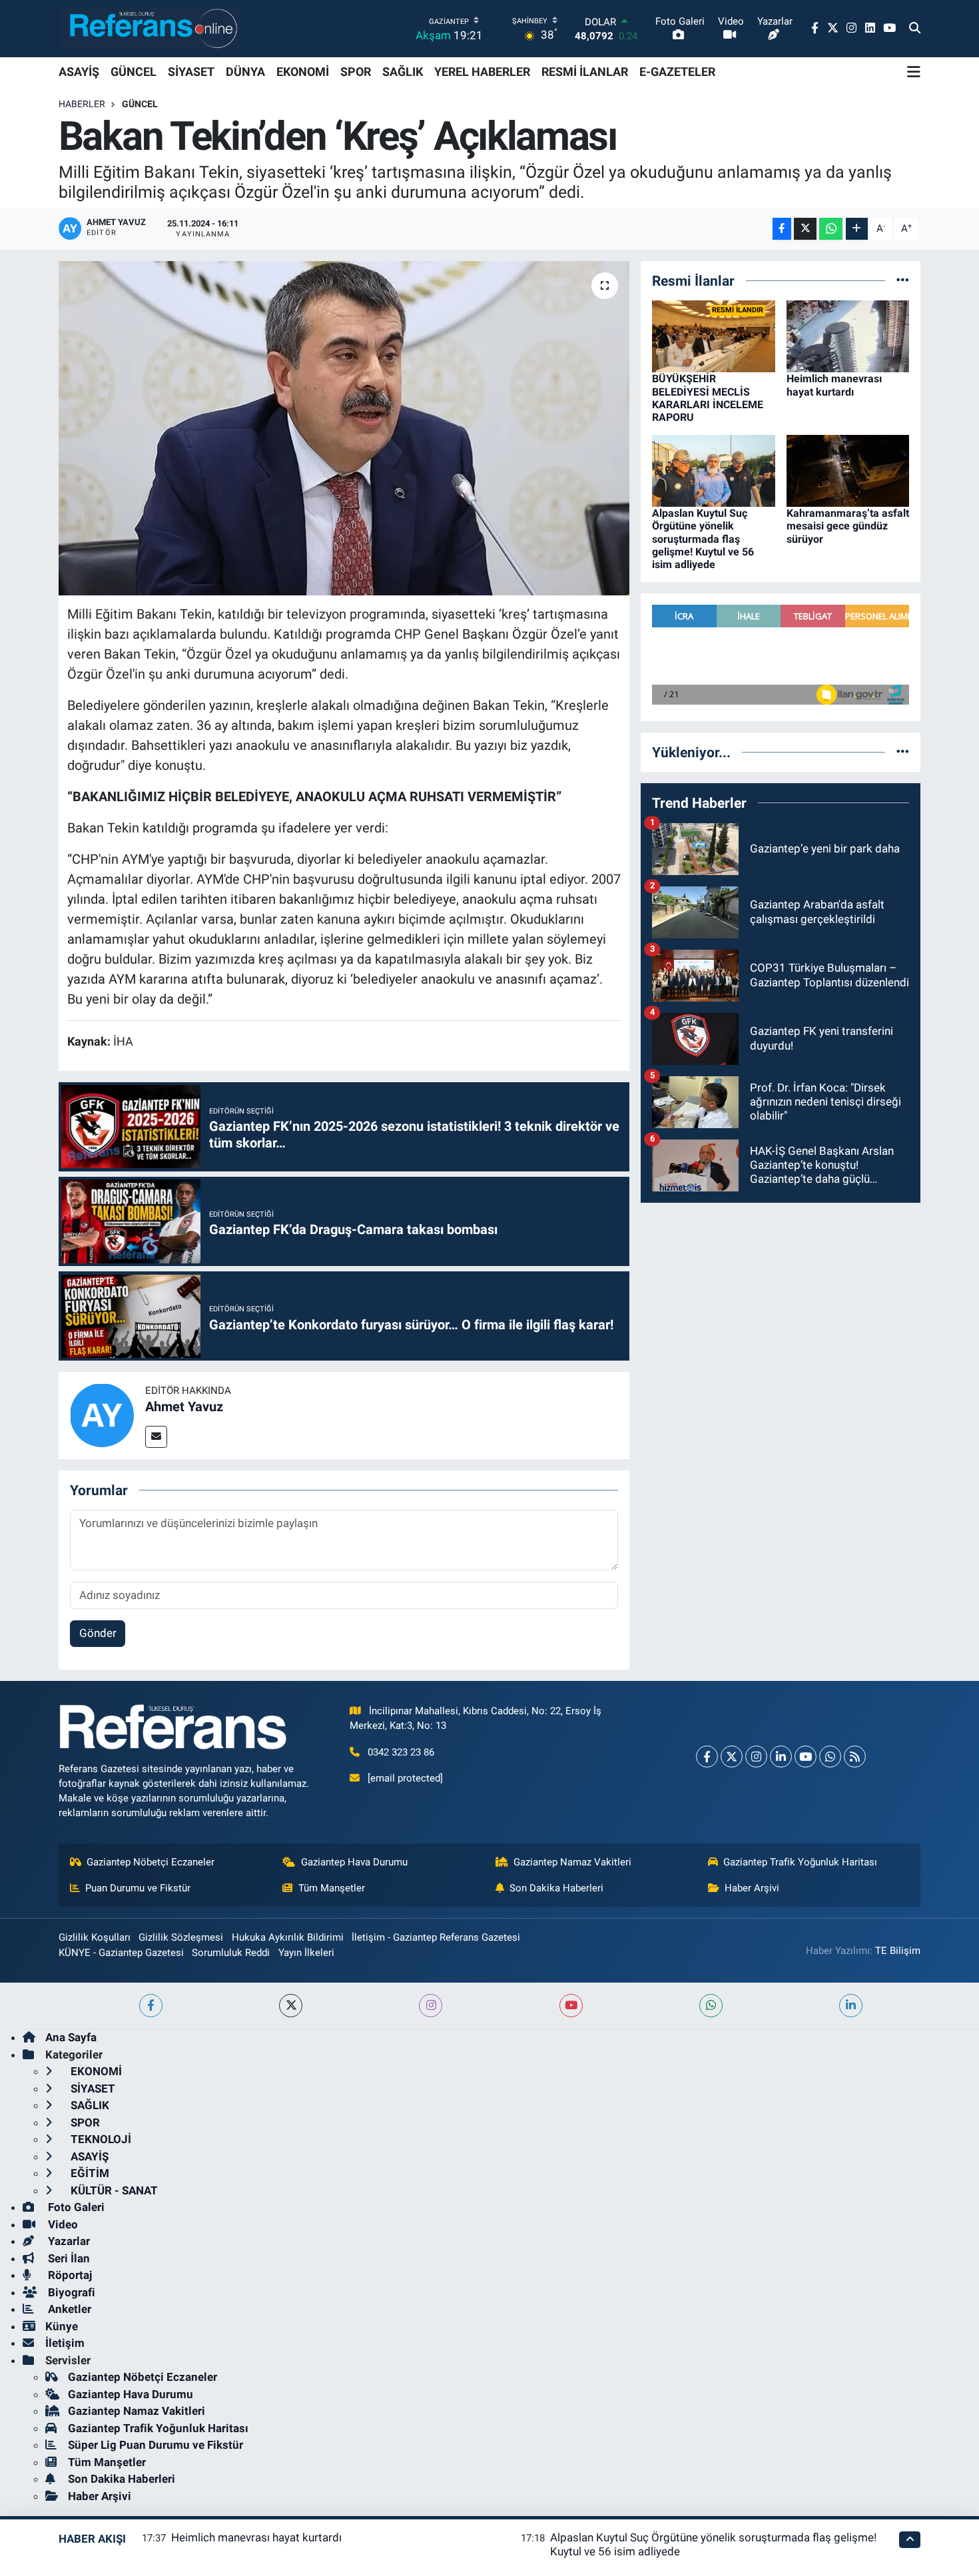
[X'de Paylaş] (805, 229)
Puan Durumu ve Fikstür (138, 1888)
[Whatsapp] (830, 1757)
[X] (732, 1757)
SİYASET (191, 72)
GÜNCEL (134, 72)
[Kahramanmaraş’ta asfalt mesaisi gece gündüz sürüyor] (848, 470)
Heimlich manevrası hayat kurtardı (834, 385)
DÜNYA (245, 72)
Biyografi (70, 2292)
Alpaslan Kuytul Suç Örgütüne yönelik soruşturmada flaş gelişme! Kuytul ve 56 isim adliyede (703, 539)
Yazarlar (68, 2241)
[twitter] (291, 2006)
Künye (62, 2326)
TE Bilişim (898, 1951)
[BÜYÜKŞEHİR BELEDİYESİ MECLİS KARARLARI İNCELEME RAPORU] (714, 336)
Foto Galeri (75, 2207)
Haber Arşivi (752, 1888)
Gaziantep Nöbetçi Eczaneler (151, 1862)
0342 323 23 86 (401, 1752)
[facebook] (151, 2006)
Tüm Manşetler (332, 1888)
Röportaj (69, 2275)
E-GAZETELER (677, 72)
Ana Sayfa (71, 2037)
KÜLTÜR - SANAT (113, 2190)
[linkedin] (851, 2006)
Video (62, 2224)
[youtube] (571, 2006)
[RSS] (855, 1757)
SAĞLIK (403, 72)
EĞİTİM (89, 2173)
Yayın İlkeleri (306, 1953)
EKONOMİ (303, 72)
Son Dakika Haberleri (556, 1888)
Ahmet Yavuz (184, 1407)
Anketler (68, 2309)
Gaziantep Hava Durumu (354, 1862)
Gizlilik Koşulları (95, 1937)
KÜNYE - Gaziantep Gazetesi (121, 1953)
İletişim (65, 2343)
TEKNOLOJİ (100, 2139)
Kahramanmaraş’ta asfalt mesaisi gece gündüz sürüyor (848, 526)
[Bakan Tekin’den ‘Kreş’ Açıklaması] (344, 428)
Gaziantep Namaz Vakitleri (572, 1862)
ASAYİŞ (79, 72)
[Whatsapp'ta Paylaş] (831, 229)
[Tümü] (903, 280)
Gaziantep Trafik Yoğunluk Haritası (800, 1862)
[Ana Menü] (914, 72)
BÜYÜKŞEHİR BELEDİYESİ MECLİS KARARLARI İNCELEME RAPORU (708, 398)
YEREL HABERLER (482, 72)
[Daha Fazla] (857, 229)
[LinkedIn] (781, 1757)
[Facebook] (707, 1757)
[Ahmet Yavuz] (102, 1415)
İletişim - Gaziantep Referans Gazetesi (436, 1937)
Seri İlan (68, 2258)
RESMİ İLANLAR (585, 72)
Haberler (82, 104)
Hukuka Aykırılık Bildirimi (288, 1937)
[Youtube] (806, 1757)
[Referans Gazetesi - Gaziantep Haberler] (150, 28)
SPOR (356, 72)
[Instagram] (756, 1757)
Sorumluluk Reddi (231, 1953)
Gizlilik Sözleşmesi (181, 1937)
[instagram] (431, 2006)
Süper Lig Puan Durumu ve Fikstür (156, 2445)
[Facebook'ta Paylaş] (782, 229)
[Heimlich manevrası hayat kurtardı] (848, 336)
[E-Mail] (156, 1437)
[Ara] (915, 29)
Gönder (98, 1633)
